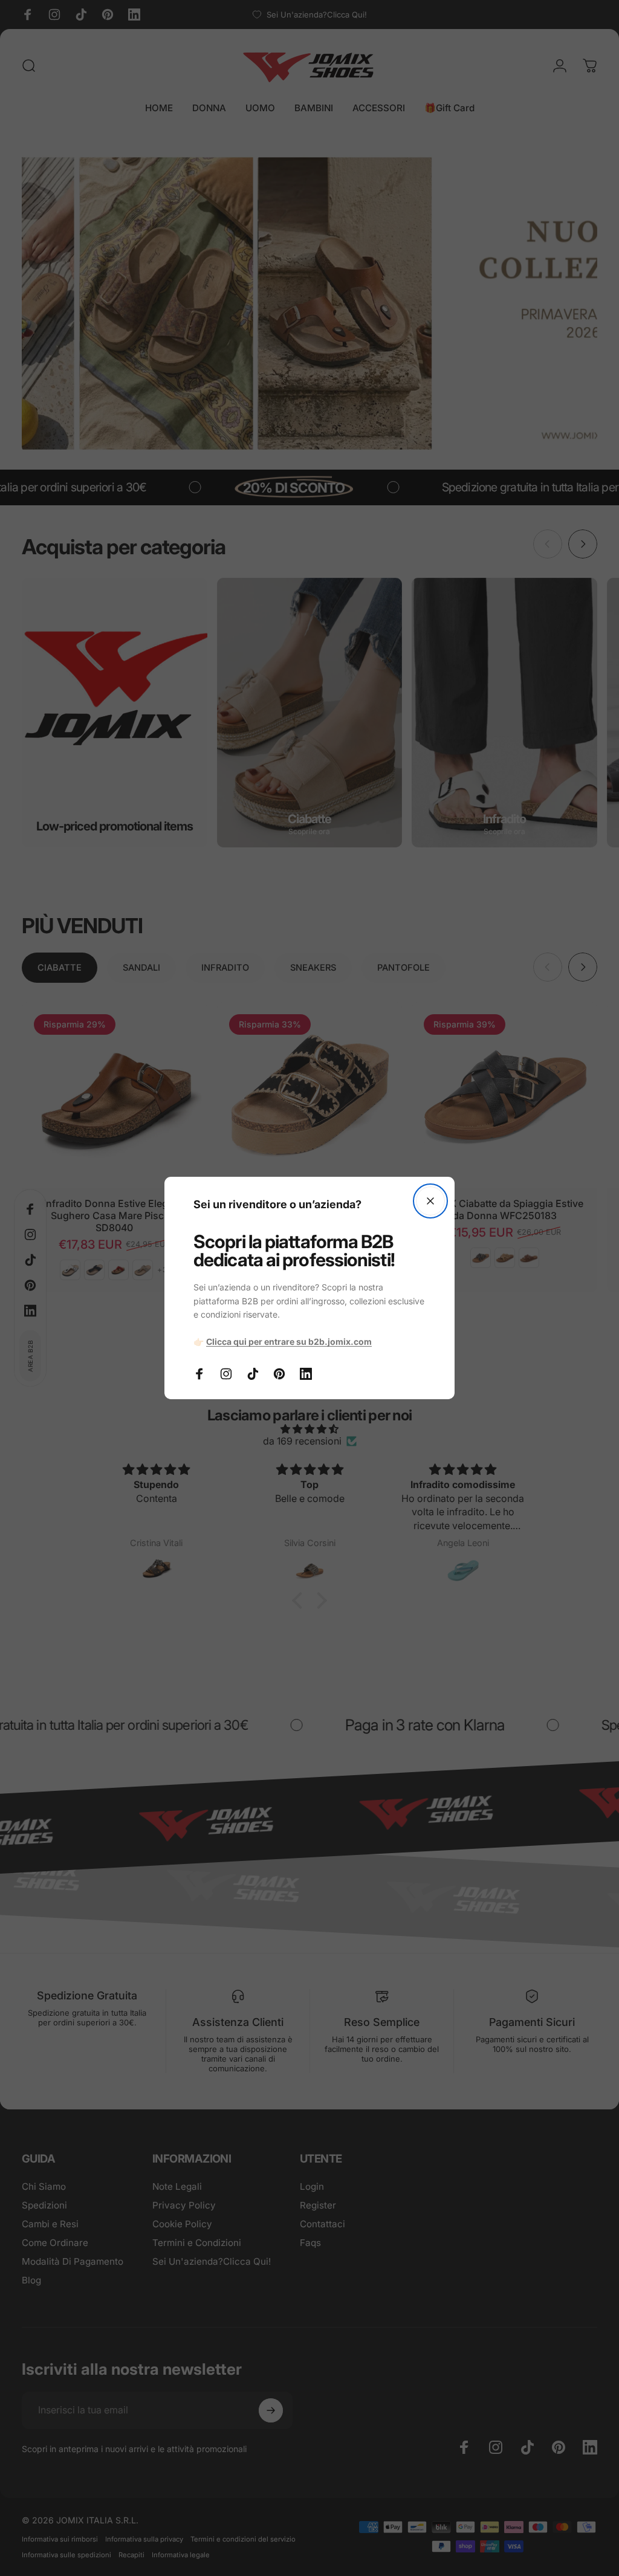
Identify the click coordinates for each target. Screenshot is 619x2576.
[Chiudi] (430, 1201)
